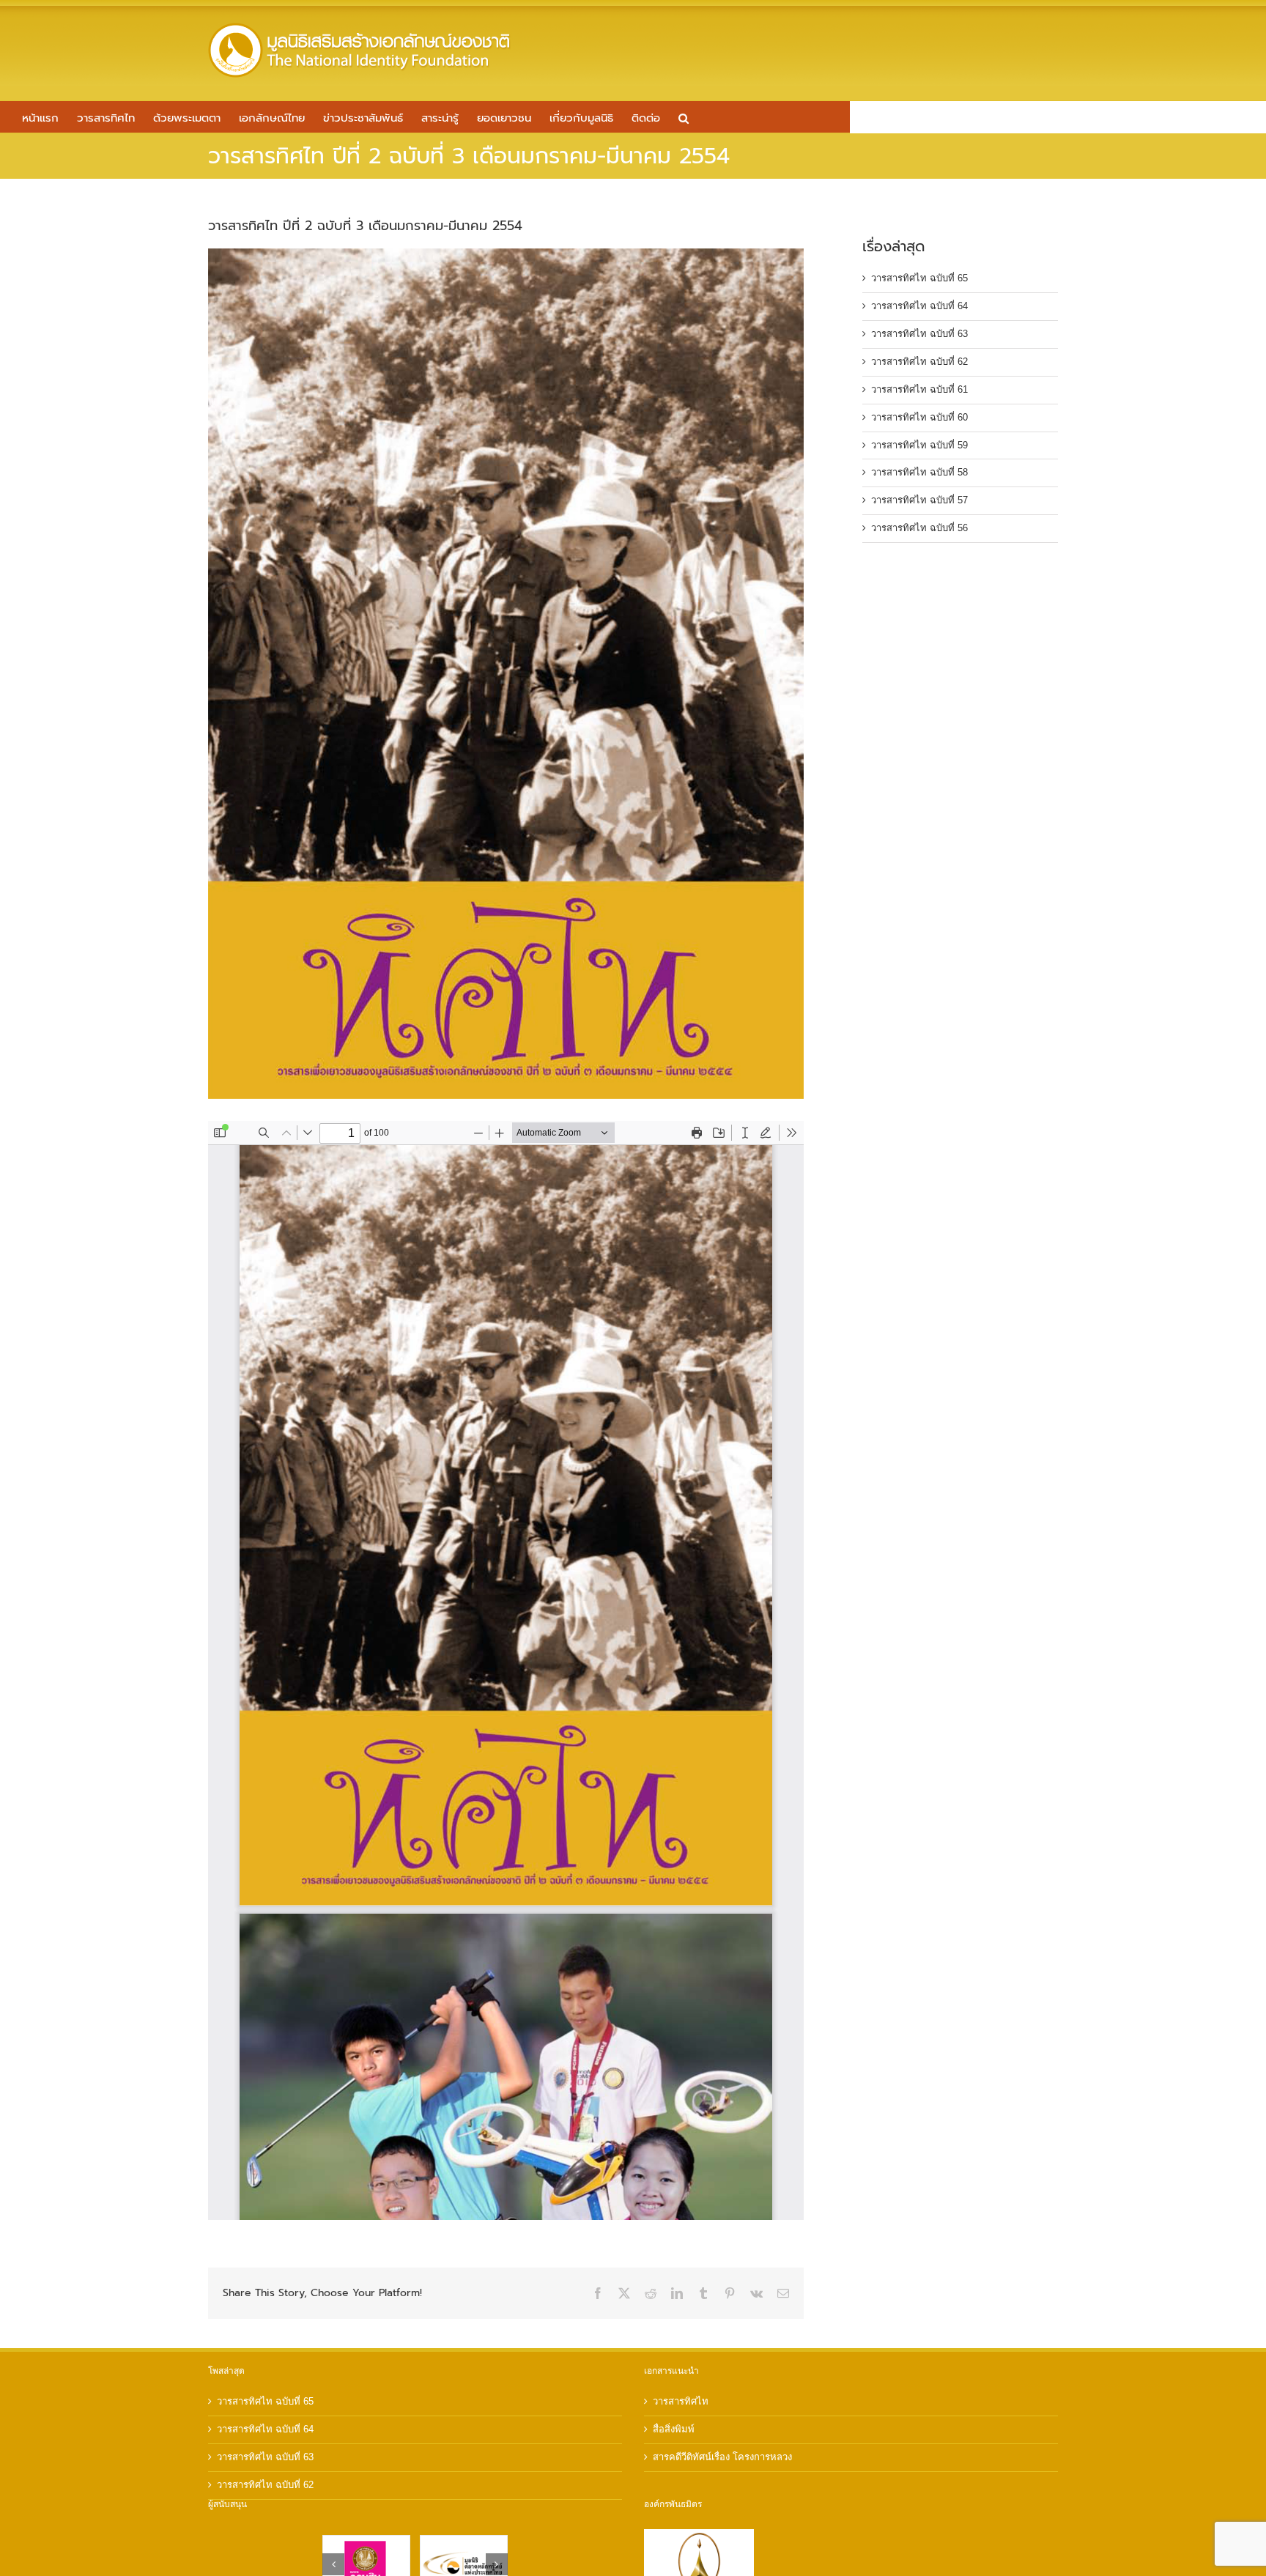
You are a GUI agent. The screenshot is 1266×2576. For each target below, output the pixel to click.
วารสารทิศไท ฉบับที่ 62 (919, 362)
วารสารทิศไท (681, 2401)
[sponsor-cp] (464, 2541)
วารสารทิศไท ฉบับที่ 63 (919, 334)
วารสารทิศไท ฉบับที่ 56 (919, 528)
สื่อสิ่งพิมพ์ (674, 2429)
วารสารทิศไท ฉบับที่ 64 (919, 306)
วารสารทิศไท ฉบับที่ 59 (919, 445)
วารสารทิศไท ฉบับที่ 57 (919, 500)
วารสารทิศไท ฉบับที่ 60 (919, 417)
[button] (684, 117)
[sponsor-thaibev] (366, 2541)
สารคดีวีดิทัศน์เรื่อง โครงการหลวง (722, 2457)
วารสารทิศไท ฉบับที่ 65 (919, 278)
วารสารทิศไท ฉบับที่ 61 (919, 389)
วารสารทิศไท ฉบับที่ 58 (919, 472)
